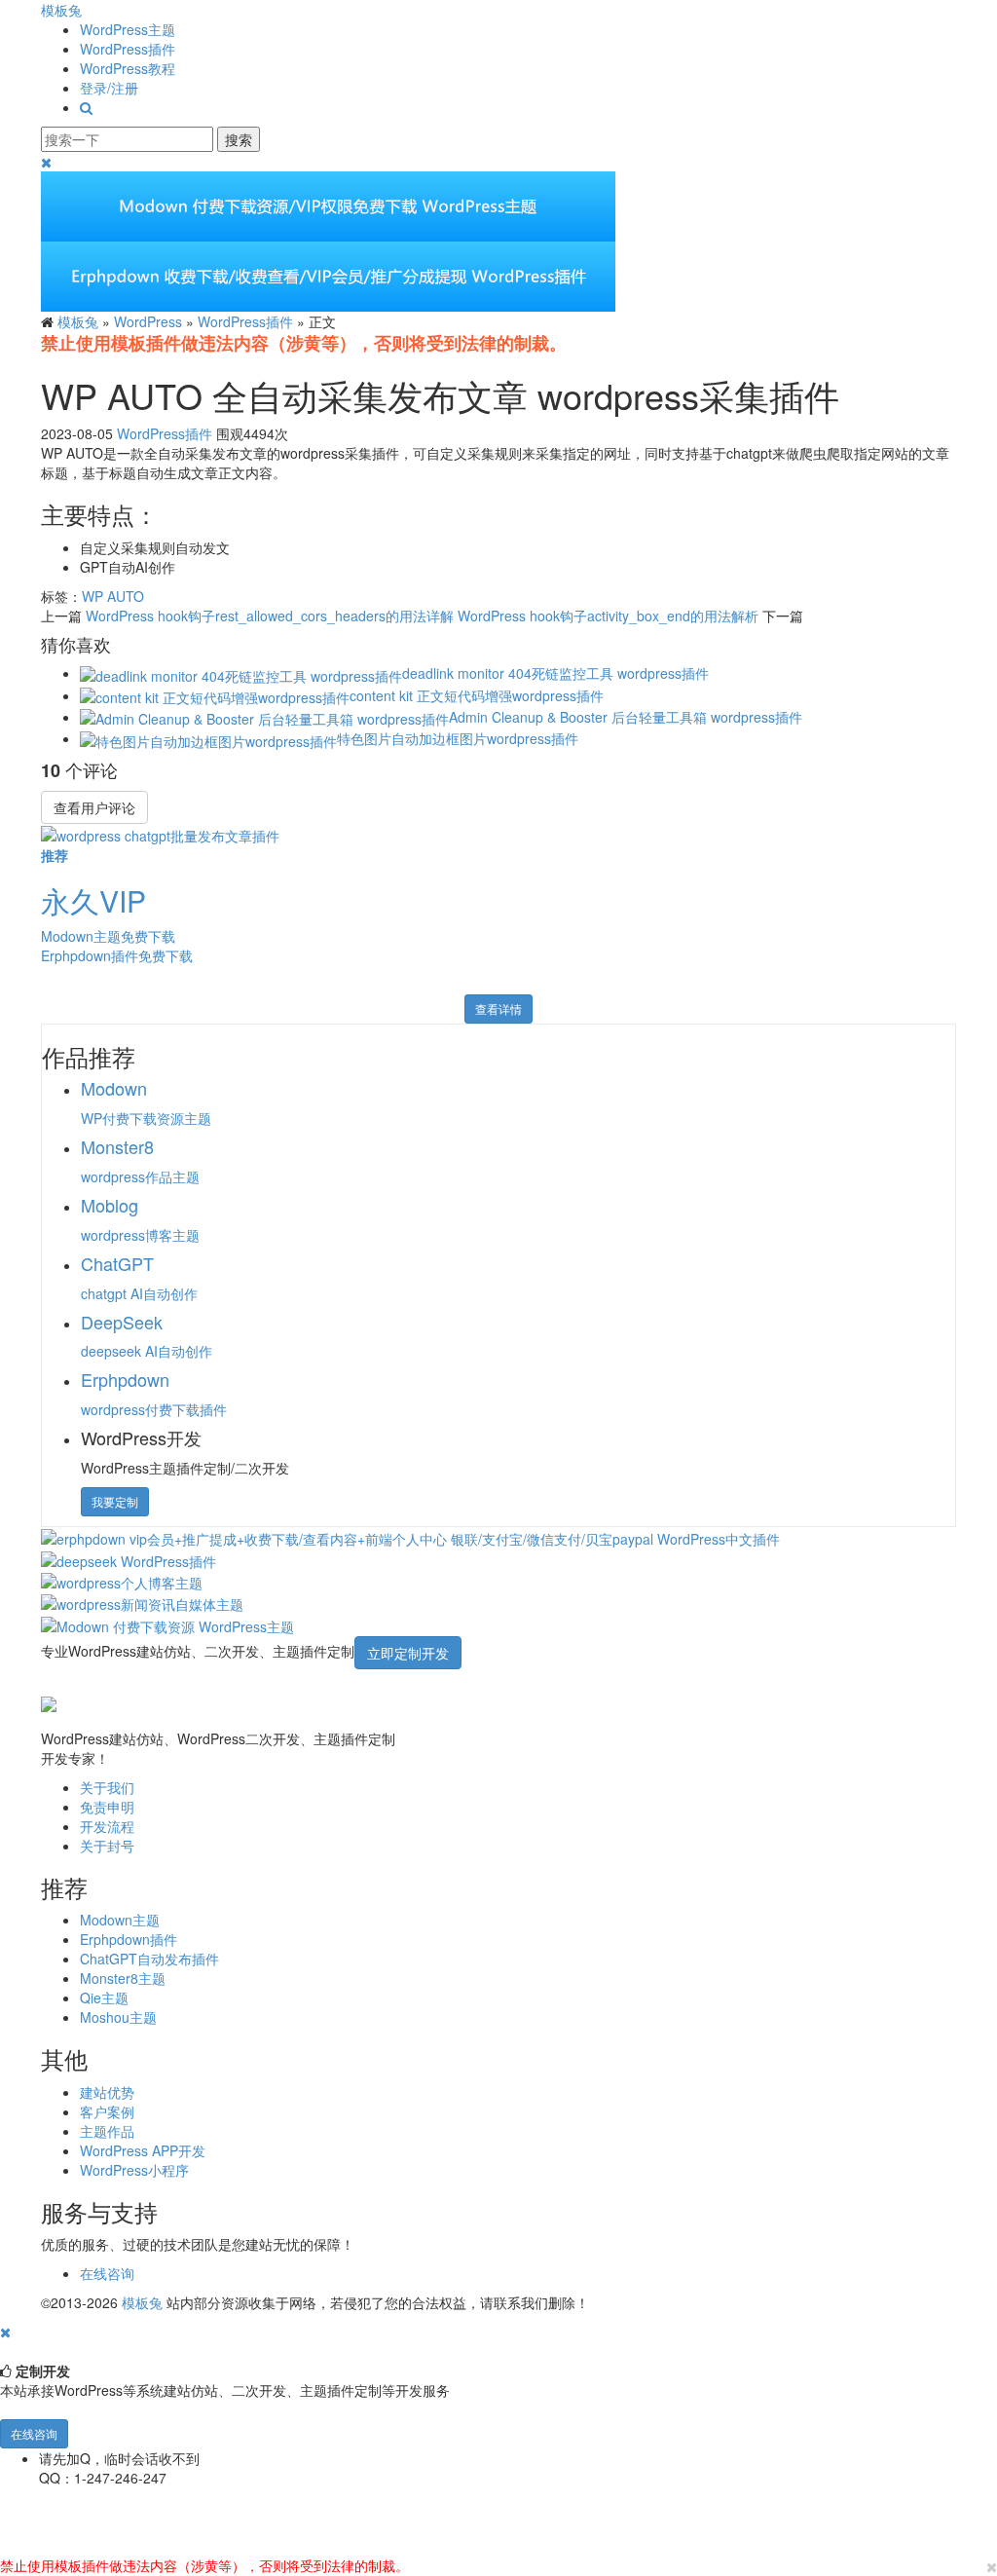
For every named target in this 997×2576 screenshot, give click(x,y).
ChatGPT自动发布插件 (149, 1959)
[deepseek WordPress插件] (129, 1558)
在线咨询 (107, 2273)
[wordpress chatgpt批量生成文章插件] (160, 834)
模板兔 (61, 10)
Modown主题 (120, 1920)
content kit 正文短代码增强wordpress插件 (477, 695)
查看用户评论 (94, 807)
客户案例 (107, 2111)
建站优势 (107, 2092)
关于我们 (107, 1787)
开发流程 (107, 1826)
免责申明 (107, 1807)
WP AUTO (113, 596)
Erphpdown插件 (129, 1939)
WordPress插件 (128, 49)
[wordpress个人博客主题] (122, 1581)
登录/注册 (109, 88)
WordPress (148, 321)
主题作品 (107, 2131)
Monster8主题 (123, 1978)
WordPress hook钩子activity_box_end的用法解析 (608, 616)
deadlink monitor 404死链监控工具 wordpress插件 (555, 673)
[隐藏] (5, 2332)
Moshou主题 (118, 2017)
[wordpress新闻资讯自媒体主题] (142, 1602)
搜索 (239, 139)
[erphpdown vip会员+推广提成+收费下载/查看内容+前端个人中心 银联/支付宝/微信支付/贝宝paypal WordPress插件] (410, 1537)
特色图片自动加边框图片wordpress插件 (458, 738)
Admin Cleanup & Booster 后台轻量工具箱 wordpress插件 (626, 717)
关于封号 (107, 1846)
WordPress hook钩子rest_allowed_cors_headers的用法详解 (270, 616)
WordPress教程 (128, 68)
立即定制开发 (408, 1653)
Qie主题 (104, 1997)
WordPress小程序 (134, 2170)
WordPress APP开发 (143, 2150)
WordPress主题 (128, 29)
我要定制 (115, 1501)
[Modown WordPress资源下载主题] (167, 1624)
